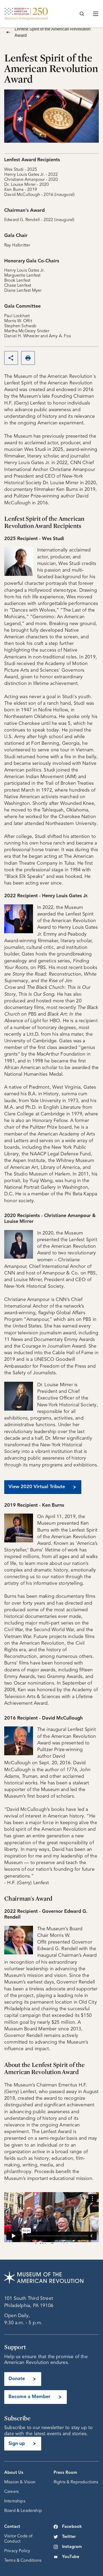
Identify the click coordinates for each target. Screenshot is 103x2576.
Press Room (65, 2473)
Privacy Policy (17, 2551)
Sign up (17, 2444)
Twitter (69, 2537)
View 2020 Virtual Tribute (37, 1487)
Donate (17, 2379)
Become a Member (29, 2397)
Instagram (72, 2547)
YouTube (71, 2557)
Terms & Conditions (23, 2561)
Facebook (72, 2527)
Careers (11, 2492)
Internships (15, 2501)
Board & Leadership (23, 2511)
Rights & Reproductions (76, 2482)
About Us (14, 2473)
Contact (12, 2527)
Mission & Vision (20, 2482)
